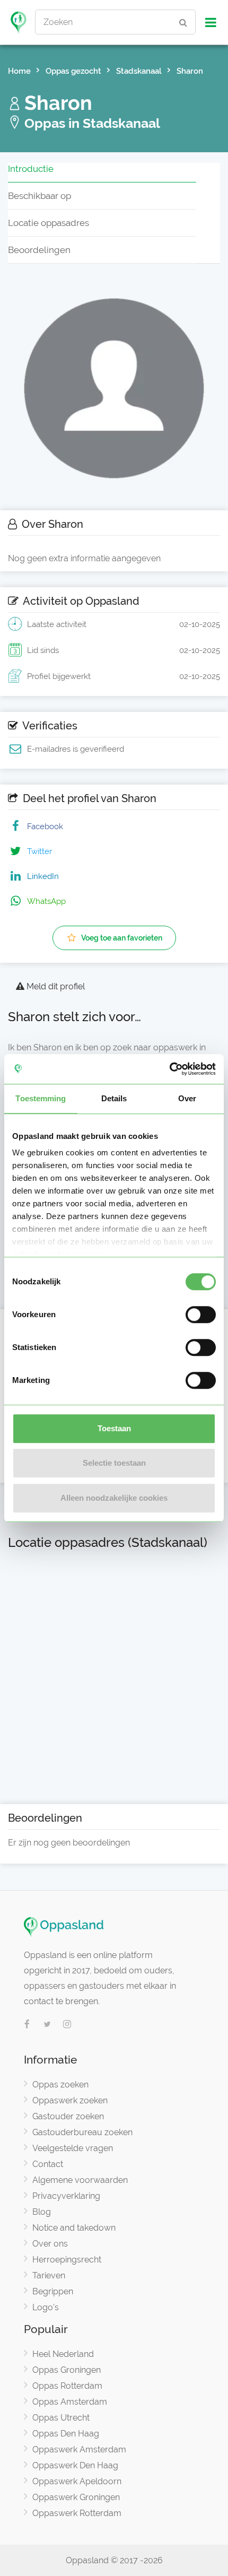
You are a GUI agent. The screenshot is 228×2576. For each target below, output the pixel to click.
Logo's (46, 2307)
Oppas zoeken (60, 2085)
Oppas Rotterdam (67, 2386)
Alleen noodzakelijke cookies (114, 1498)
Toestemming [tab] (41, 1098)
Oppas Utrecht (61, 2418)
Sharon (190, 71)
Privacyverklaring (66, 2196)
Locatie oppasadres (49, 223)
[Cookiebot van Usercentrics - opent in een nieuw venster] (169, 1069)
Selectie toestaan (114, 1463)
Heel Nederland (63, 2354)
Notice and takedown (74, 2228)
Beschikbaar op (40, 196)
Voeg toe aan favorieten (122, 938)
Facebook (45, 826)
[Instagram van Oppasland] (67, 2025)
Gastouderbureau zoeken (82, 2132)
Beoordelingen (39, 250)
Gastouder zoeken (68, 2116)
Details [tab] (114, 1098)
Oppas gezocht (73, 71)
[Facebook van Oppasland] (27, 2025)
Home (19, 71)
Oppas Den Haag (66, 2434)
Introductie (31, 169)
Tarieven (49, 2275)
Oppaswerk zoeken (70, 2100)
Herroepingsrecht (67, 2260)
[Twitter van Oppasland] (47, 2025)
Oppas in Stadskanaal (91, 123)
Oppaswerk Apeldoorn (77, 2481)
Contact (48, 2164)
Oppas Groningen (67, 2370)
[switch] (201, 1315)
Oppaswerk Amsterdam (79, 2449)
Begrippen (53, 2291)
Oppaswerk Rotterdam (77, 2513)
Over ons (50, 2244)
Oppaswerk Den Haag (75, 2465)
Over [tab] (187, 1098)
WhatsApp (46, 901)
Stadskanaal (139, 71)
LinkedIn (43, 876)
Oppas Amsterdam (70, 2402)
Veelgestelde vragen (73, 2148)
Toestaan (114, 1428)
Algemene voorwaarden (80, 2180)
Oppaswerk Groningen (76, 2497)
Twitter (40, 851)
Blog (42, 2212)
